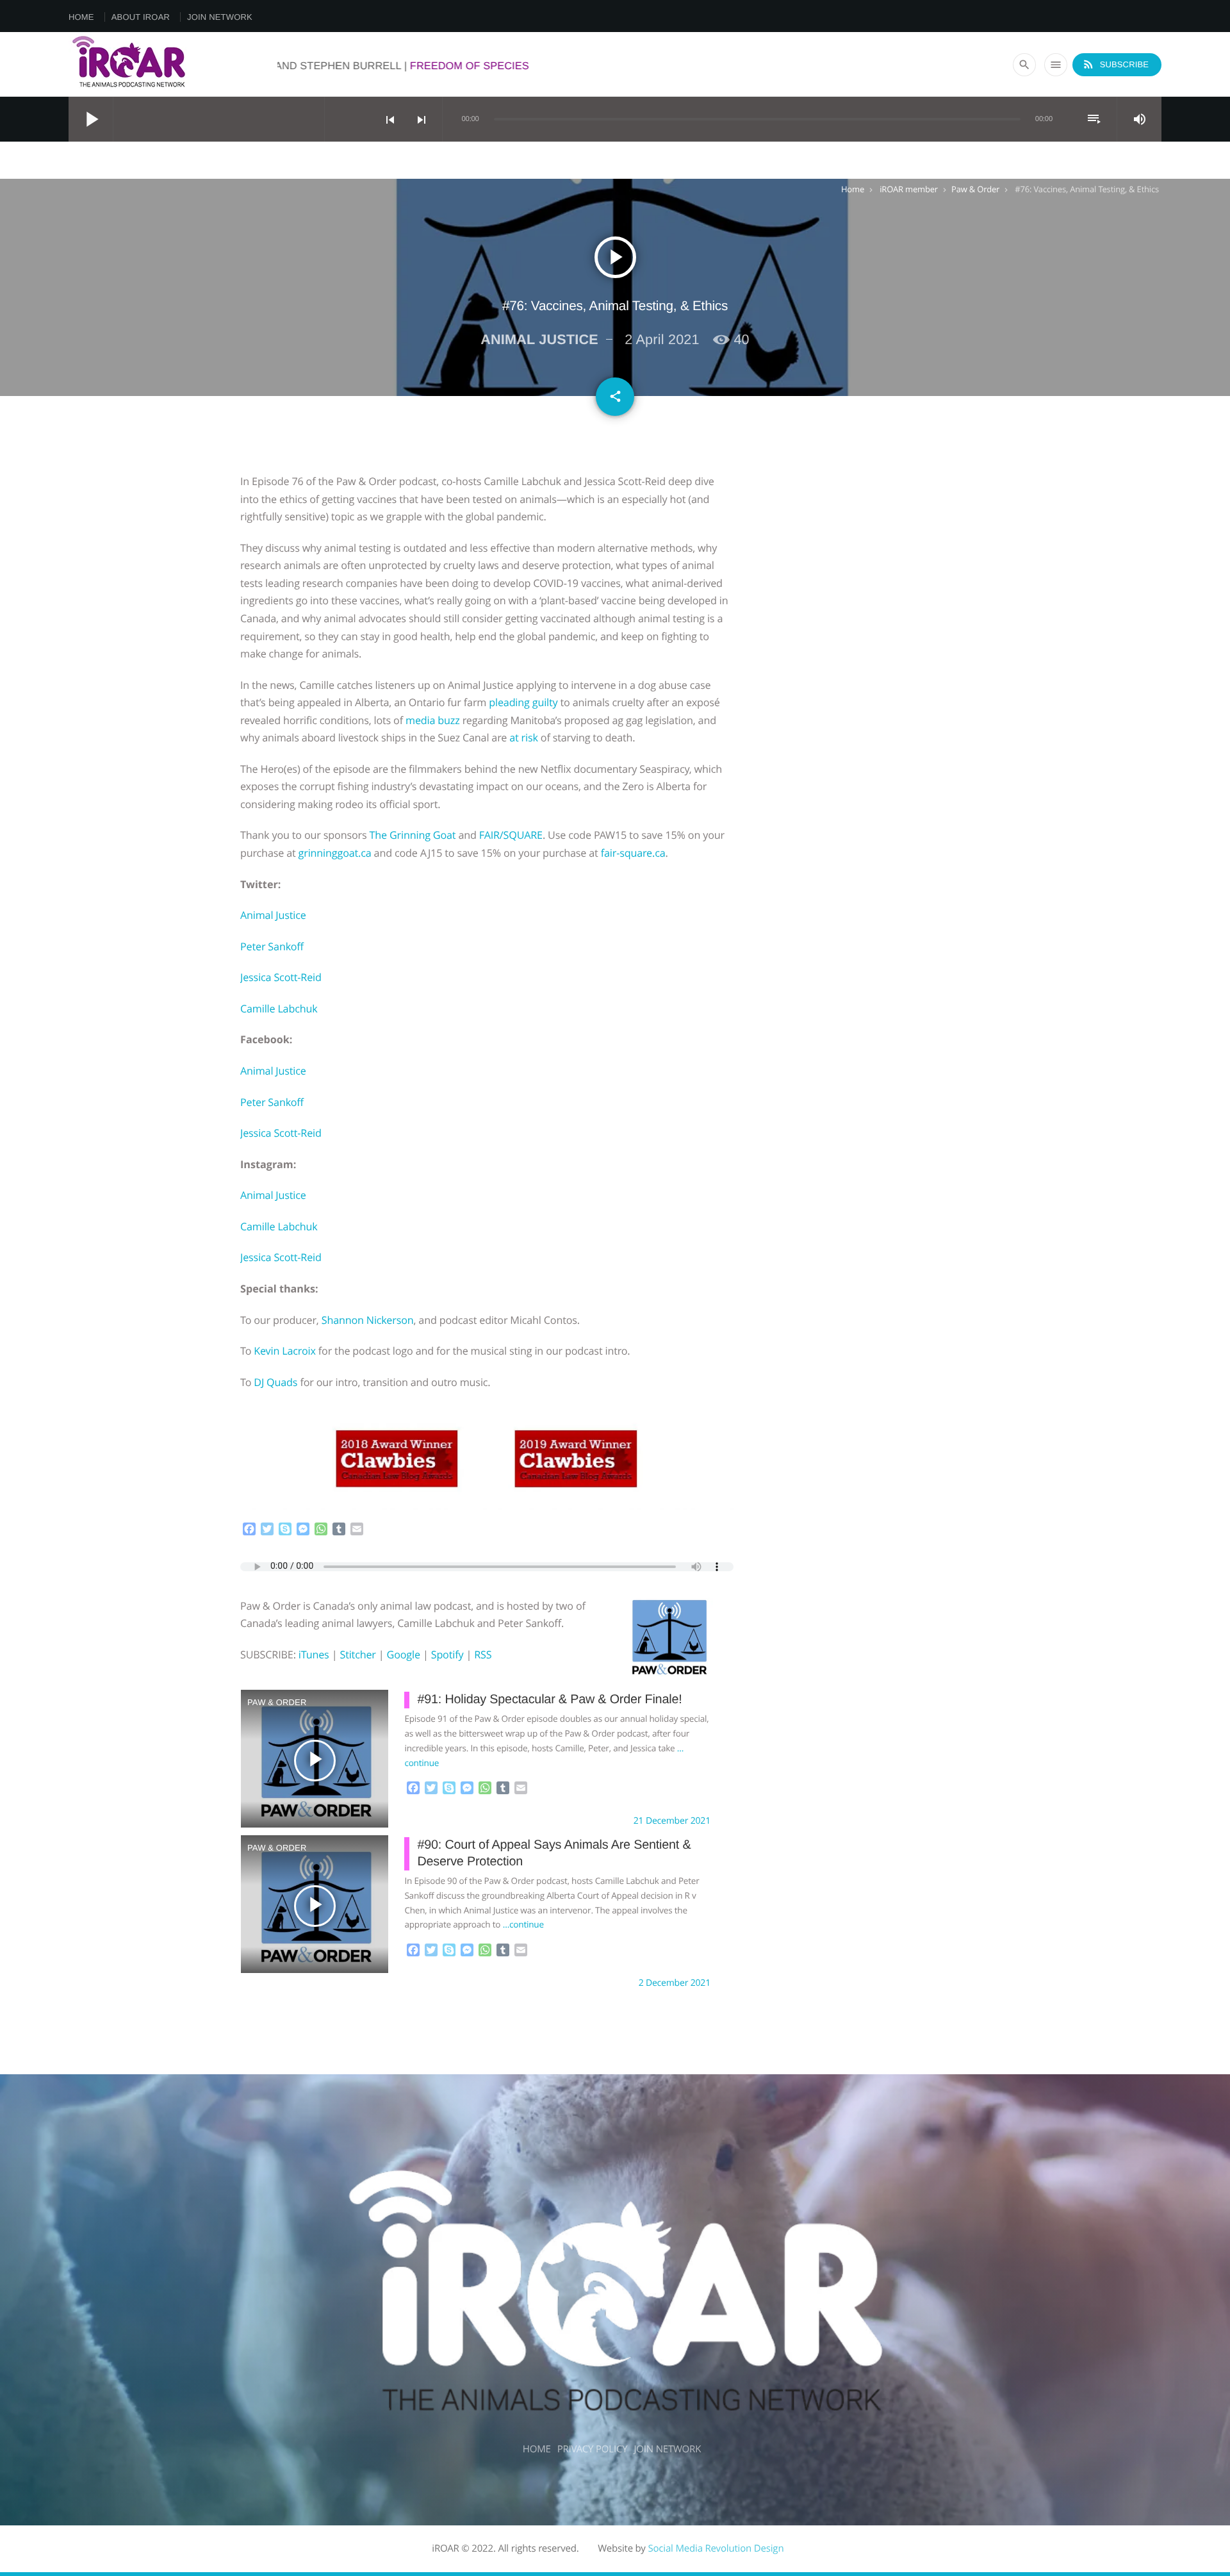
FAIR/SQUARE (511, 835)
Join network (220, 17)
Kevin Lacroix (284, 1351)
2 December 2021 (675, 1983)
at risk (524, 738)
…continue (523, 1924)
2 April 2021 (662, 339)
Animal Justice (273, 915)
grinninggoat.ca (335, 853)
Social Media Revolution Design (716, 2548)
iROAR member (909, 189)
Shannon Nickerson (368, 1320)
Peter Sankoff (272, 946)
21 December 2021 (672, 1821)
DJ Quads (275, 1382)
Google (404, 1655)
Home (81, 17)
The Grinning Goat (413, 835)
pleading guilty (523, 702)
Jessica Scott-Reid (281, 977)
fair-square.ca (633, 853)
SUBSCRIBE (1115, 64)
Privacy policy (593, 2449)
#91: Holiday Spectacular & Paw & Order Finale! (549, 1699)
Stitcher (357, 1655)
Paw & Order (975, 189)
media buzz (433, 720)
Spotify (447, 1655)
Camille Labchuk (279, 1009)
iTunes (314, 1655)
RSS (483, 1655)
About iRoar (141, 17)
